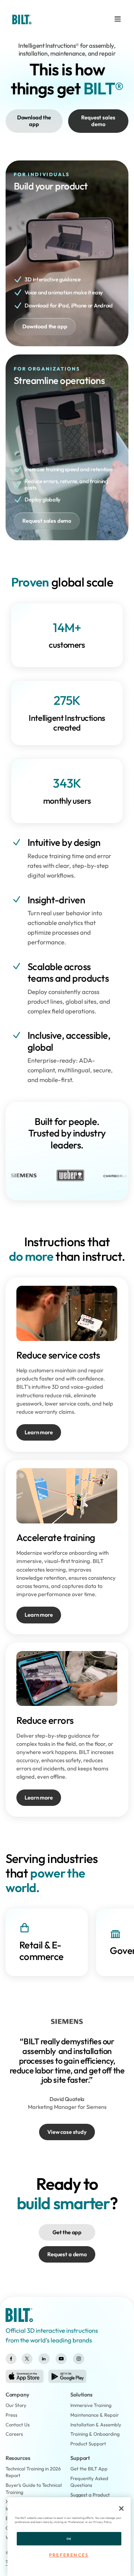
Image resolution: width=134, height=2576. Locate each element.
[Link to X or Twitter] (27, 2359)
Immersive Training (91, 2405)
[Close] (121, 2508)
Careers (14, 2434)
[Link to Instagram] (79, 2359)
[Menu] (118, 19)
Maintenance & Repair (95, 2415)
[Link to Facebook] (11, 2359)
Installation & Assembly (96, 2425)
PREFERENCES (69, 2555)
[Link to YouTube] (61, 2359)
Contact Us (18, 2425)
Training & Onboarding (95, 2434)
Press (12, 2415)
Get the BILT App (89, 2469)
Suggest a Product (90, 2495)
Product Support (88, 2444)
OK (69, 2539)
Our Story (16, 2405)
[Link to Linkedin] (44, 2359)
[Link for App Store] (25, 2376)
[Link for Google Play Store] (67, 2376)
